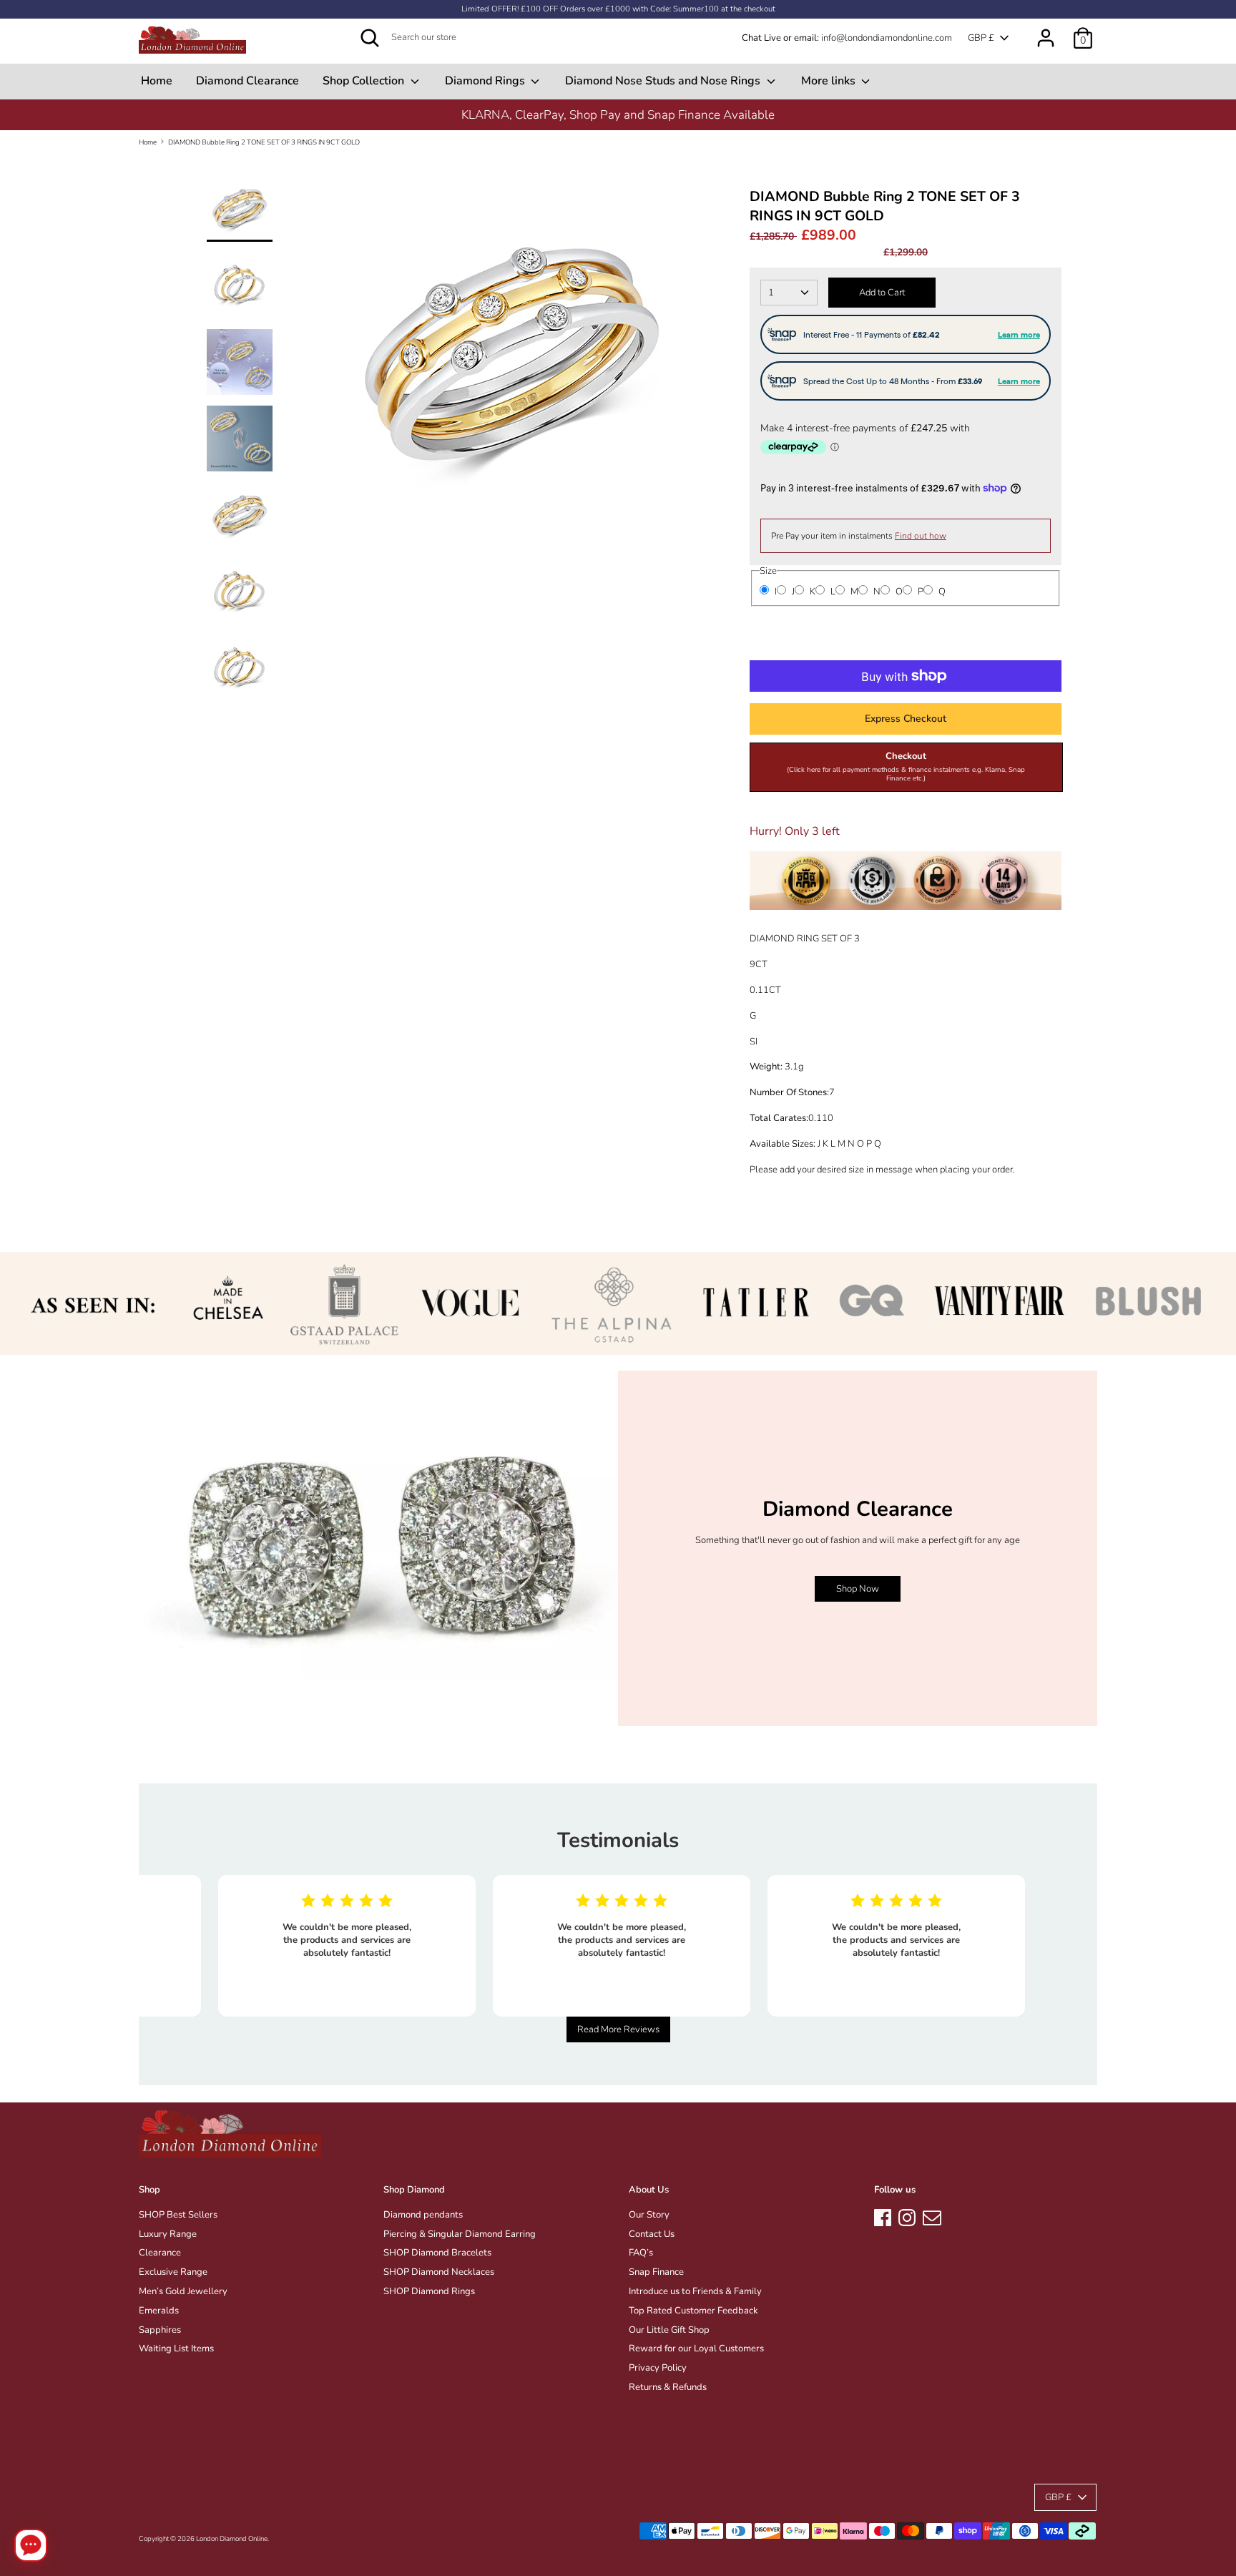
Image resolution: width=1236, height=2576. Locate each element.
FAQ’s (641, 2253)
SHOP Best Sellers (178, 2215)
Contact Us (652, 2234)
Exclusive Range (173, 2272)
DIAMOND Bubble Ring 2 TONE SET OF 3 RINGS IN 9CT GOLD (264, 142)
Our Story (649, 2215)
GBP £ (981, 38)
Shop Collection (365, 81)
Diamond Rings (486, 81)
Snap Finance (656, 2272)
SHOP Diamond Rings (429, 2291)
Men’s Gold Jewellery (183, 2291)
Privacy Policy (658, 2368)
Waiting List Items (176, 2349)
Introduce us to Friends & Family (695, 2291)
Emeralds (159, 2311)
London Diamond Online (232, 2538)
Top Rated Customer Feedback (693, 2311)
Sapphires (160, 2330)
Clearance (160, 2253)
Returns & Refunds (668, 2387)
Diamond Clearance (247, 81)
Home (157, 81)
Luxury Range (168, 2234)
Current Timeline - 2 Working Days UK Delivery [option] (618, 115)
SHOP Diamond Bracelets (437, 2253)
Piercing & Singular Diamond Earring (460, 2234)
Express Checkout (906, 719)
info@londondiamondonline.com (887, 38)
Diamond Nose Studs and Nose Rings (664, 81)
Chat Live (761, 38)
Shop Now (858, 1589)
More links (830, 81)
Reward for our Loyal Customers (696, 2349)
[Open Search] (370, 38)
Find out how (921, 536)
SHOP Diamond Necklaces (439, 2272)
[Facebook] (883, 2215)
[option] (511, 360)
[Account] (1046, 31)
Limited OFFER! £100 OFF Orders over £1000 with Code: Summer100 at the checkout (618, 9)
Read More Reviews (618, 2029)
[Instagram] (907, 2215)
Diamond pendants (423, 2215)
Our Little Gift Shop (669, 2330)
